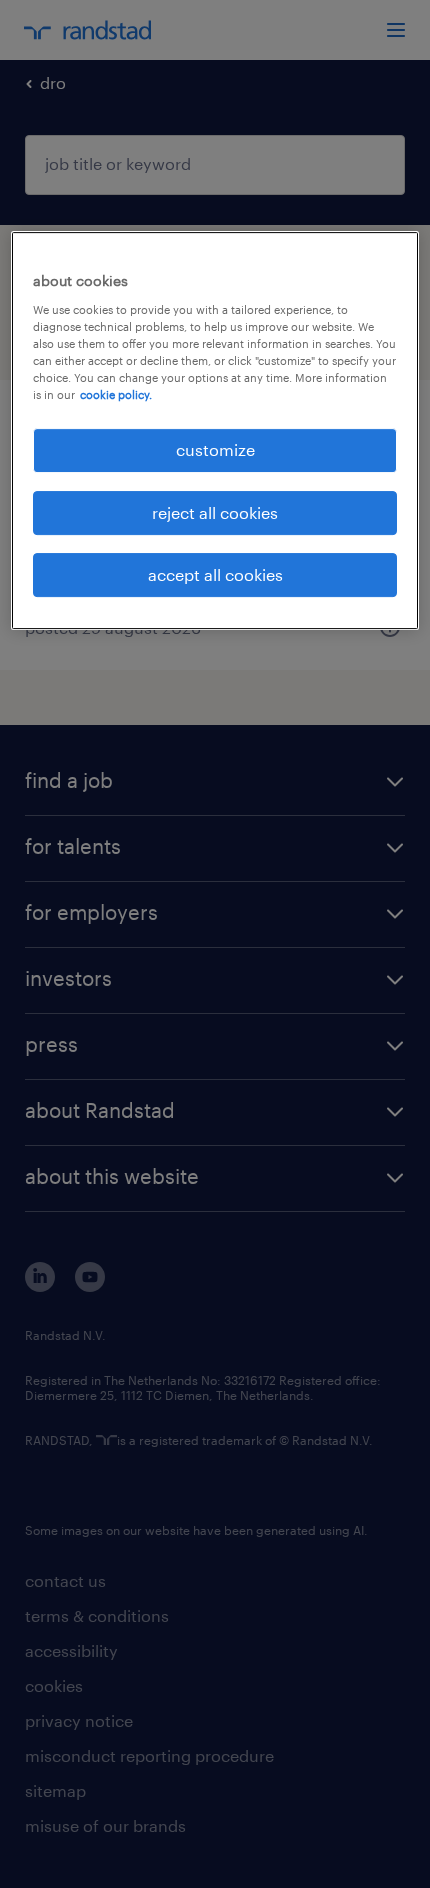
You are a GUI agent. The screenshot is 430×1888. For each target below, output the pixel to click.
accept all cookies (215, 574)
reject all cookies (215, 512)
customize (215, 449)
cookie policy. (116, 394)
